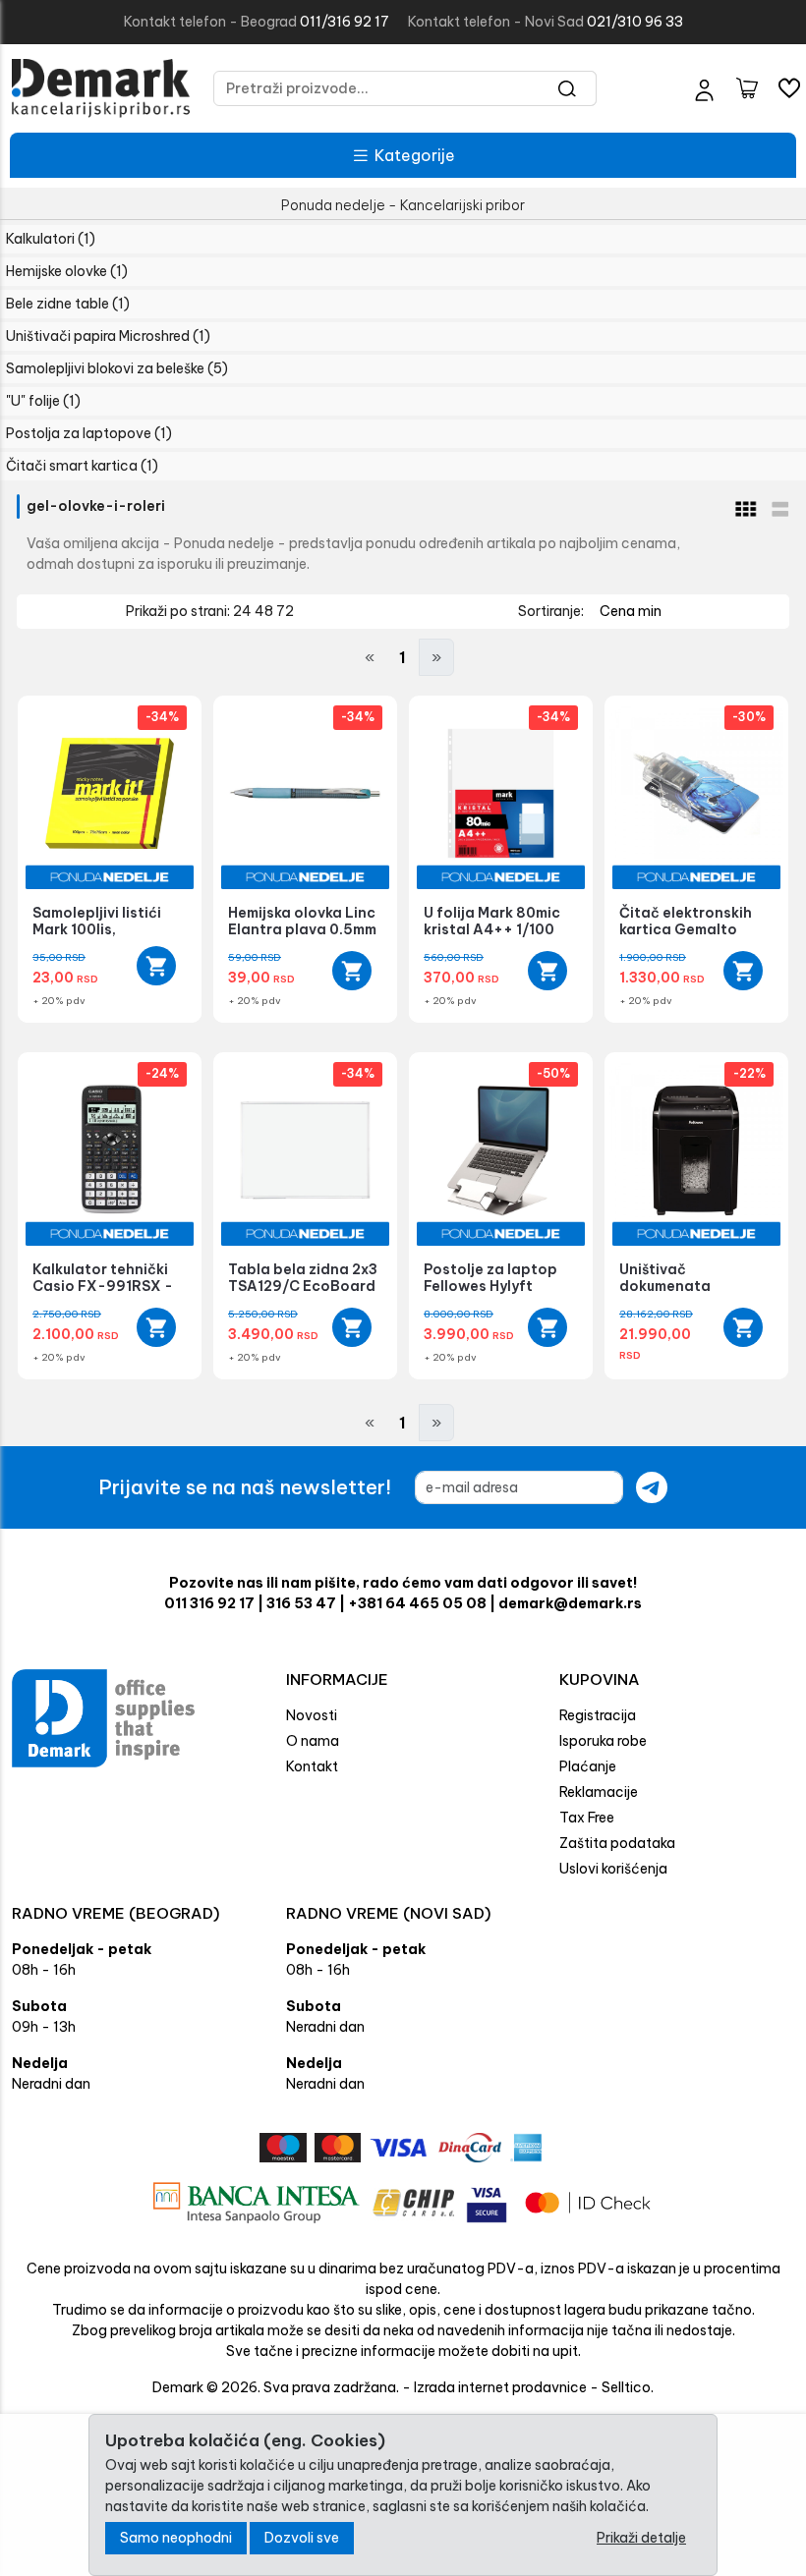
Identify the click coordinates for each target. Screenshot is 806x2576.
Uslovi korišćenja (613, 1869)
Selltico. (628, 2387)
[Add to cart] (352, 971)
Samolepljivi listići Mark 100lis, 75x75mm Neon (97, 929)
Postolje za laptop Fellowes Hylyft (490, 1278)
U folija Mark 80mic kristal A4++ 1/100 (492, 921)
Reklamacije (599, 1792)
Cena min (631, 611)
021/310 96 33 (635, 22)
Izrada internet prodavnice (500, 2387)
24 (244, 611)
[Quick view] (156, 966)
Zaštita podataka (617, 1843)
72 (285, 611)
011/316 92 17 (345, 22)
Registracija (598, 1715)
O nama (313, 1741)
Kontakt (312, 1766)
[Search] (568, 88)
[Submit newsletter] (652, 1487)
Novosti (312, 1715)
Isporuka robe (603, 1741)
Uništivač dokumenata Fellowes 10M (666, 1286)
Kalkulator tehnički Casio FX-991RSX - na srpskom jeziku (103, 1286)
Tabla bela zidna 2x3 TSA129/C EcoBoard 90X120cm (303, 1286)
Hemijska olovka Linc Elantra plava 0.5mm (302, 921)
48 (265, 611)
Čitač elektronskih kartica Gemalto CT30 (686, 929)
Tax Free (587, 1818)
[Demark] (101, 88)
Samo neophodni (176, 2538)
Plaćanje (588, 1766)
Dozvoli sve (302, 2538)
